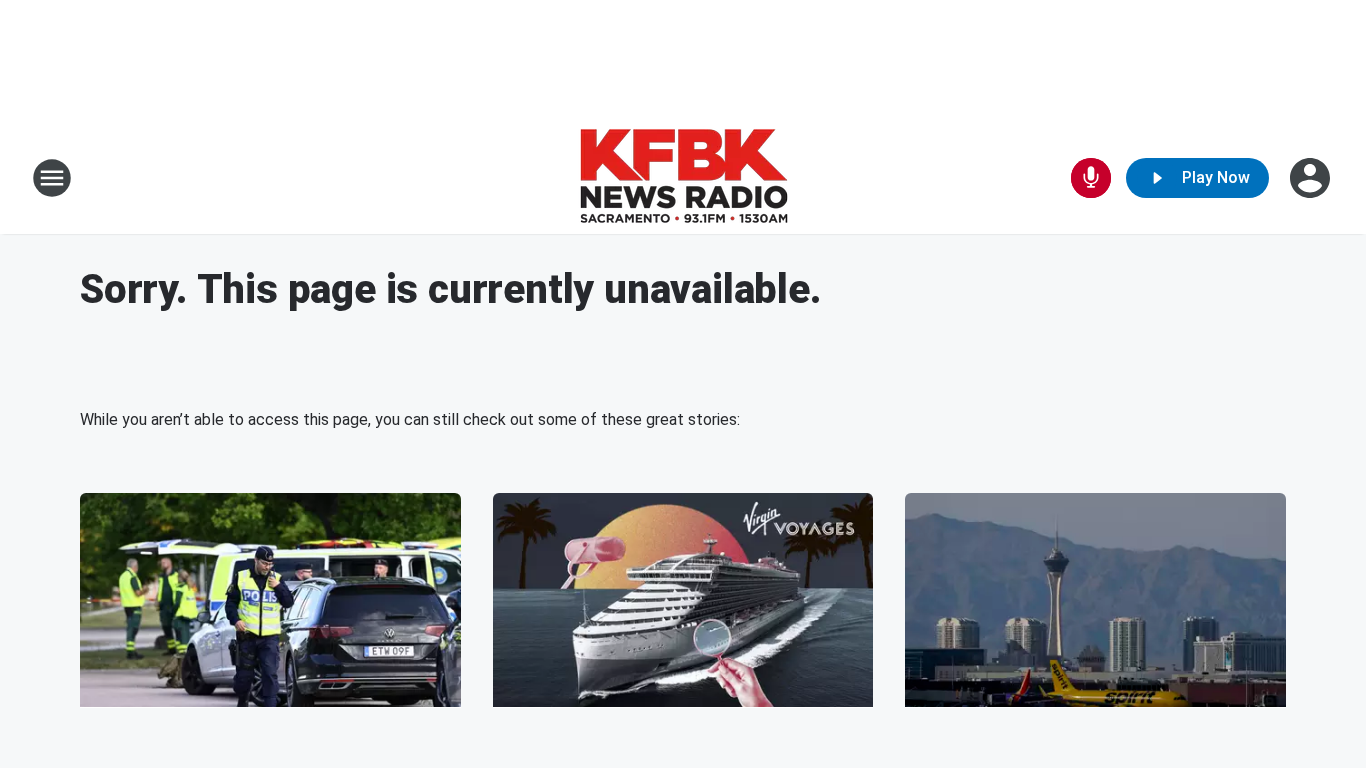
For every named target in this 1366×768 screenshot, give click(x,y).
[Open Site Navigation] (52, 178)
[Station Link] (683, 178)
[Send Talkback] (1091, 178)
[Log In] (1312, 178)
